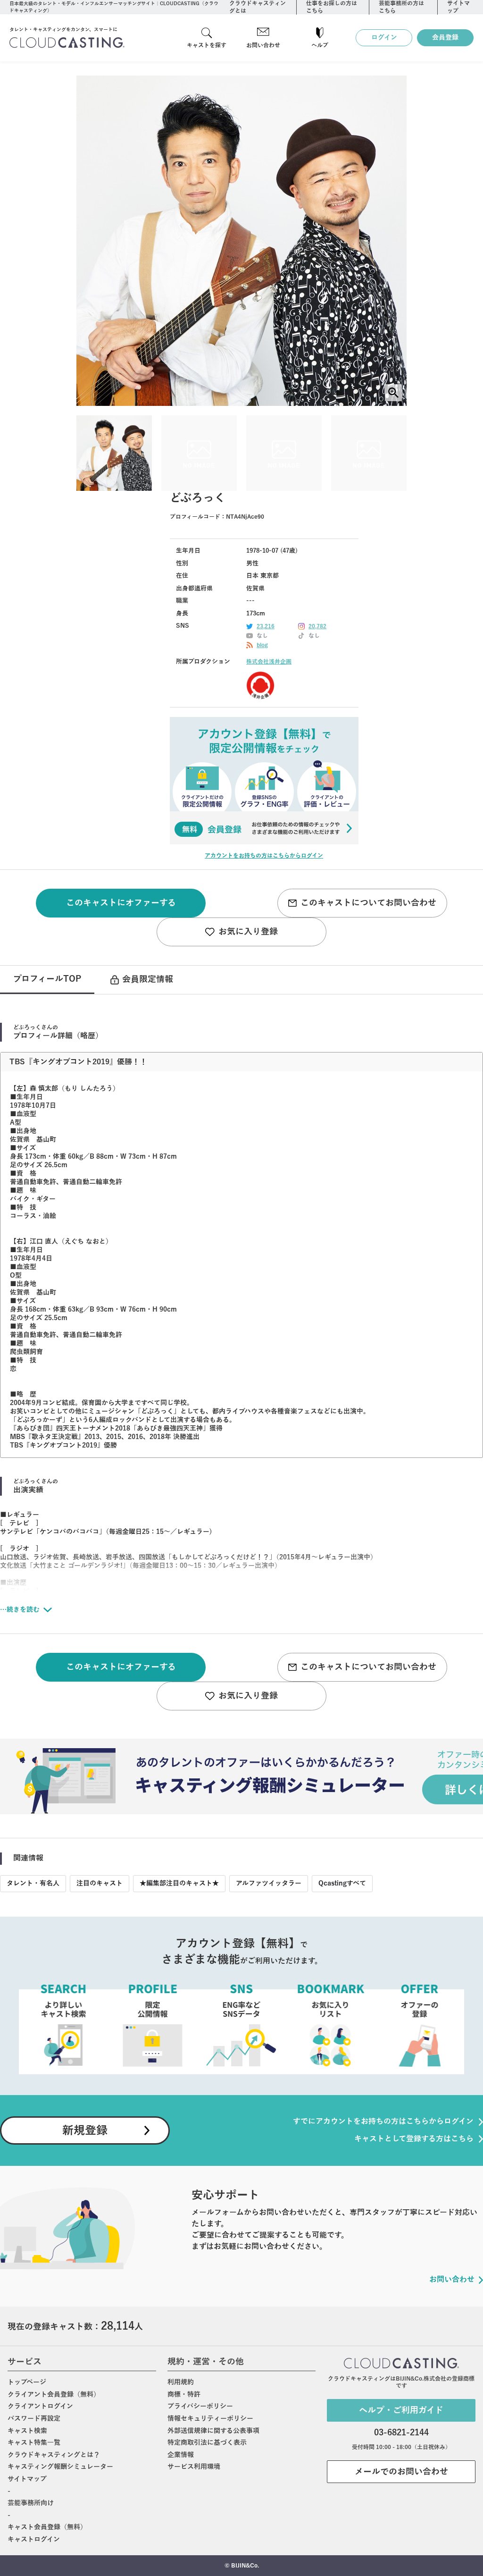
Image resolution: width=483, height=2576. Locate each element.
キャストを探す (207, 45)
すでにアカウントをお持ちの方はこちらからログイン (383, 2121)
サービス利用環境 (194, 2467)
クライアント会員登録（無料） (54, 2395)
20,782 (317, 626)
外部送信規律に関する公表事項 (213, 2431)
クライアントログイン (40, 2406)
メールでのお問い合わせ (401, 2472)
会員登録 (445, 38)
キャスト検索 (27, 2431)
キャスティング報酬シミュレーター (60, 2467)
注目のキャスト (100, 1883)
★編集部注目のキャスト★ (179, 1883)
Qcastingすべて (342, 1883)
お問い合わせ (263, 45)
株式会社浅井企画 (269, 662)
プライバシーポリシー (200, 2406)
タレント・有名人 (33, 1883)
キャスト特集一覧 (34, 2443)
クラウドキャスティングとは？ (54, 2455)
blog (262, 645)
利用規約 (181, 2382)
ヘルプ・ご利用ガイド (401, 2410)
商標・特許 (184, 2395)
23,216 (266, 626)
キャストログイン (34, 2539)
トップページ (27, 2382)
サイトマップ (27, 2479)
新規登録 (85, 2130)
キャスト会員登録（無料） (47, 2527)
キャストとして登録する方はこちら (414, 2139)
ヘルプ (320, 45)
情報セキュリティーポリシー (210, 2419)
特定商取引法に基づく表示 (207, 2443)
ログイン (384, 38)
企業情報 (181, 2455)
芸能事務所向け (31, 2503)
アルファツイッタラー (269, 1883)
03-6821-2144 (401, 2433)
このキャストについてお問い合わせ (368, 903)
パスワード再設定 (34, 2419)
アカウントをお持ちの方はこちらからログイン (264, 856)
